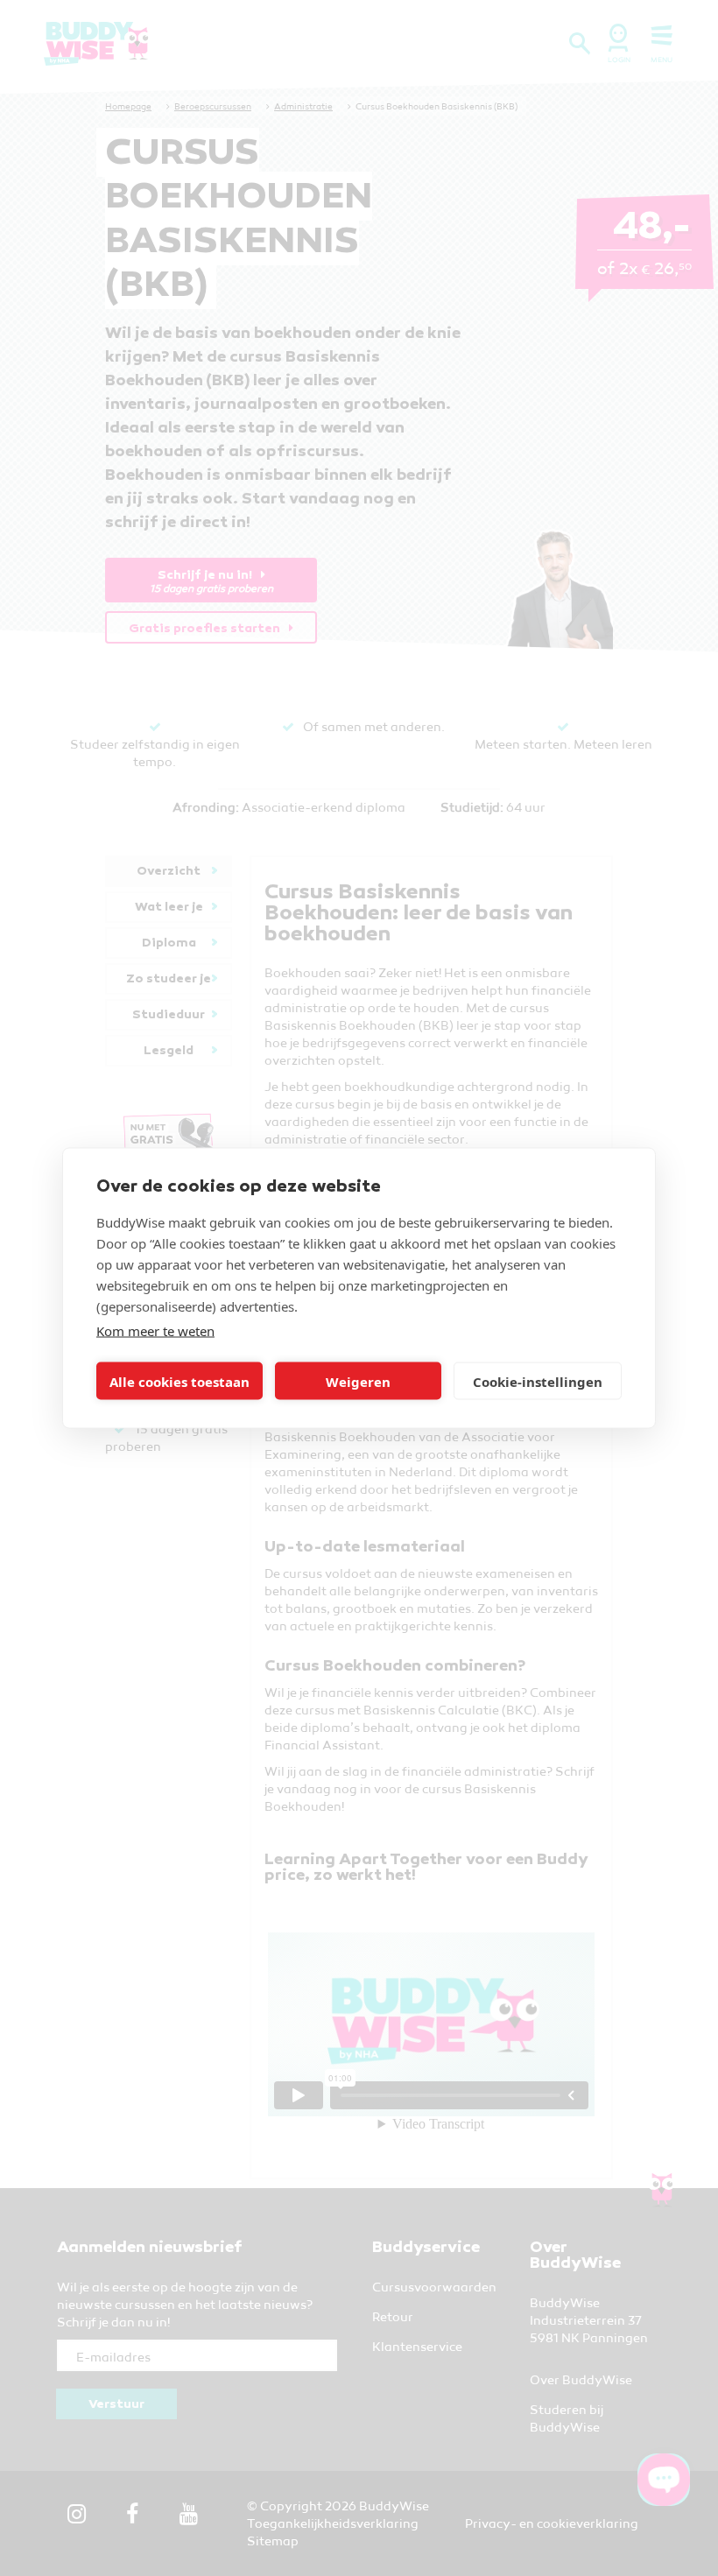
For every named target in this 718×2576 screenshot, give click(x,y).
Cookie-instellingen (538, 1381)
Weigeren (358, 1381)
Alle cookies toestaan (179, 1381)
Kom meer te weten (155, 1331)
